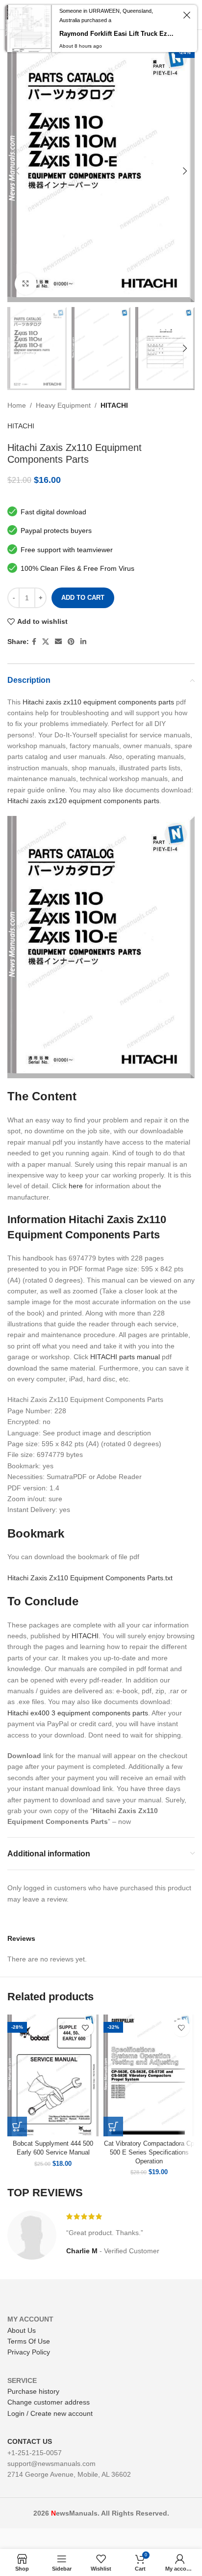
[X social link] (46, 642)
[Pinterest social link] (71, 642)
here (76, 1186)
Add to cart (83, 598)
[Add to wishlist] (85, 2028)
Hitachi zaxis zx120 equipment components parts (83, 801)
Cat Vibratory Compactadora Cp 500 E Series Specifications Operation (149, 2152)
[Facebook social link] (34, 642)
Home (17, 405)
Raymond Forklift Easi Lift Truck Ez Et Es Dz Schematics (117, 34)
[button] (17, 2127)
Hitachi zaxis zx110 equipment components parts (98, 702)
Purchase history (33, 2391)
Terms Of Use (29, 2341)
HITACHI (114, 405)
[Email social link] (58, 642)
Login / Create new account (50, 2413)
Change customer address (49, 2402)
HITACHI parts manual (125, 1357)
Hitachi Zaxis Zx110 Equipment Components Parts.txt (90, 1578)
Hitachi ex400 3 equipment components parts (78, 1713)
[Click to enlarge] (26, 284)
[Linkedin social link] (83, 642)
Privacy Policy (29, 2352)
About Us (22, 2330)
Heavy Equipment (63, 405)
